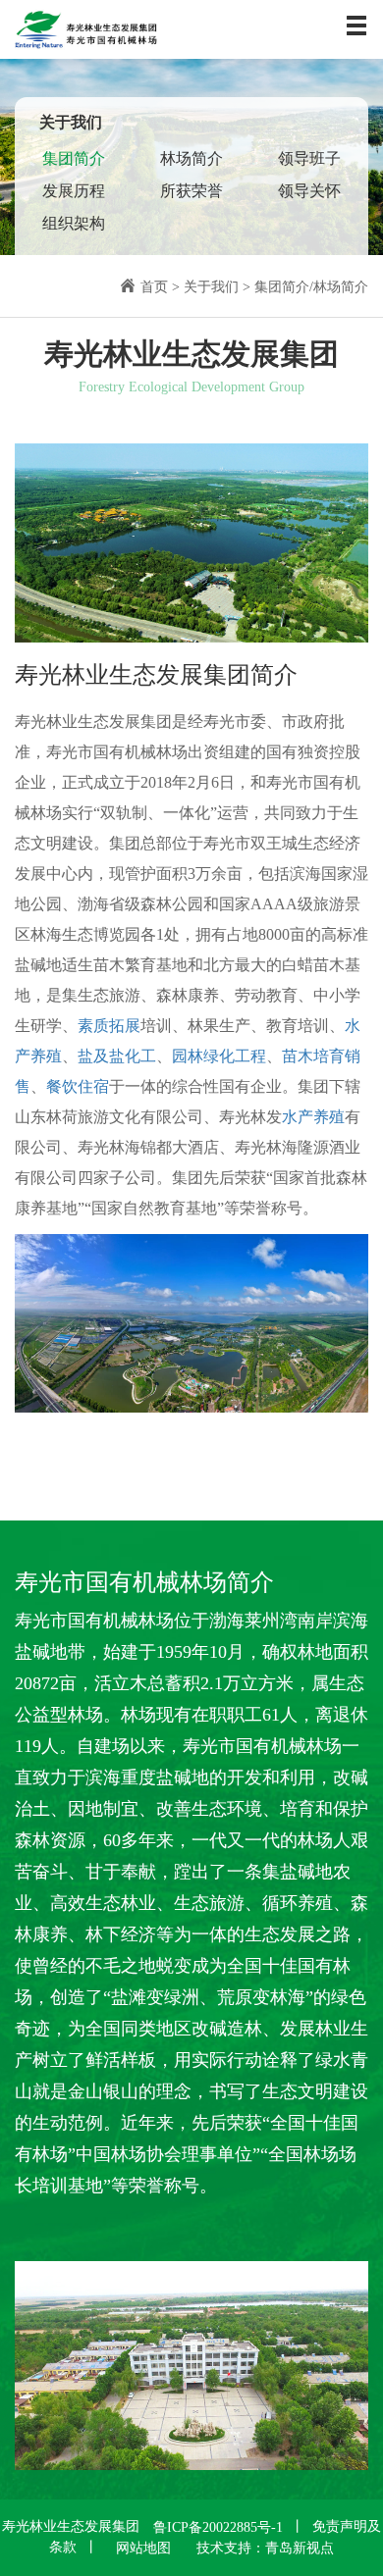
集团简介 (74, 158)
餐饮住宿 (78, 1086)
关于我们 (211, 287)
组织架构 (74, 223)
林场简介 (191, 158)
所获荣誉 (191, 191)
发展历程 (74, 191)
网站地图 (143, 2548)
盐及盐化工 (117, 1056)
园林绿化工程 (219, 1056)
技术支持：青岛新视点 (265, 2548)
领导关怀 (309, 191)
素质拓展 (109, 1026)
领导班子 (309, 158)
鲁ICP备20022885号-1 (218, 2527)
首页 (154, 287)
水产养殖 (313, 1117)
